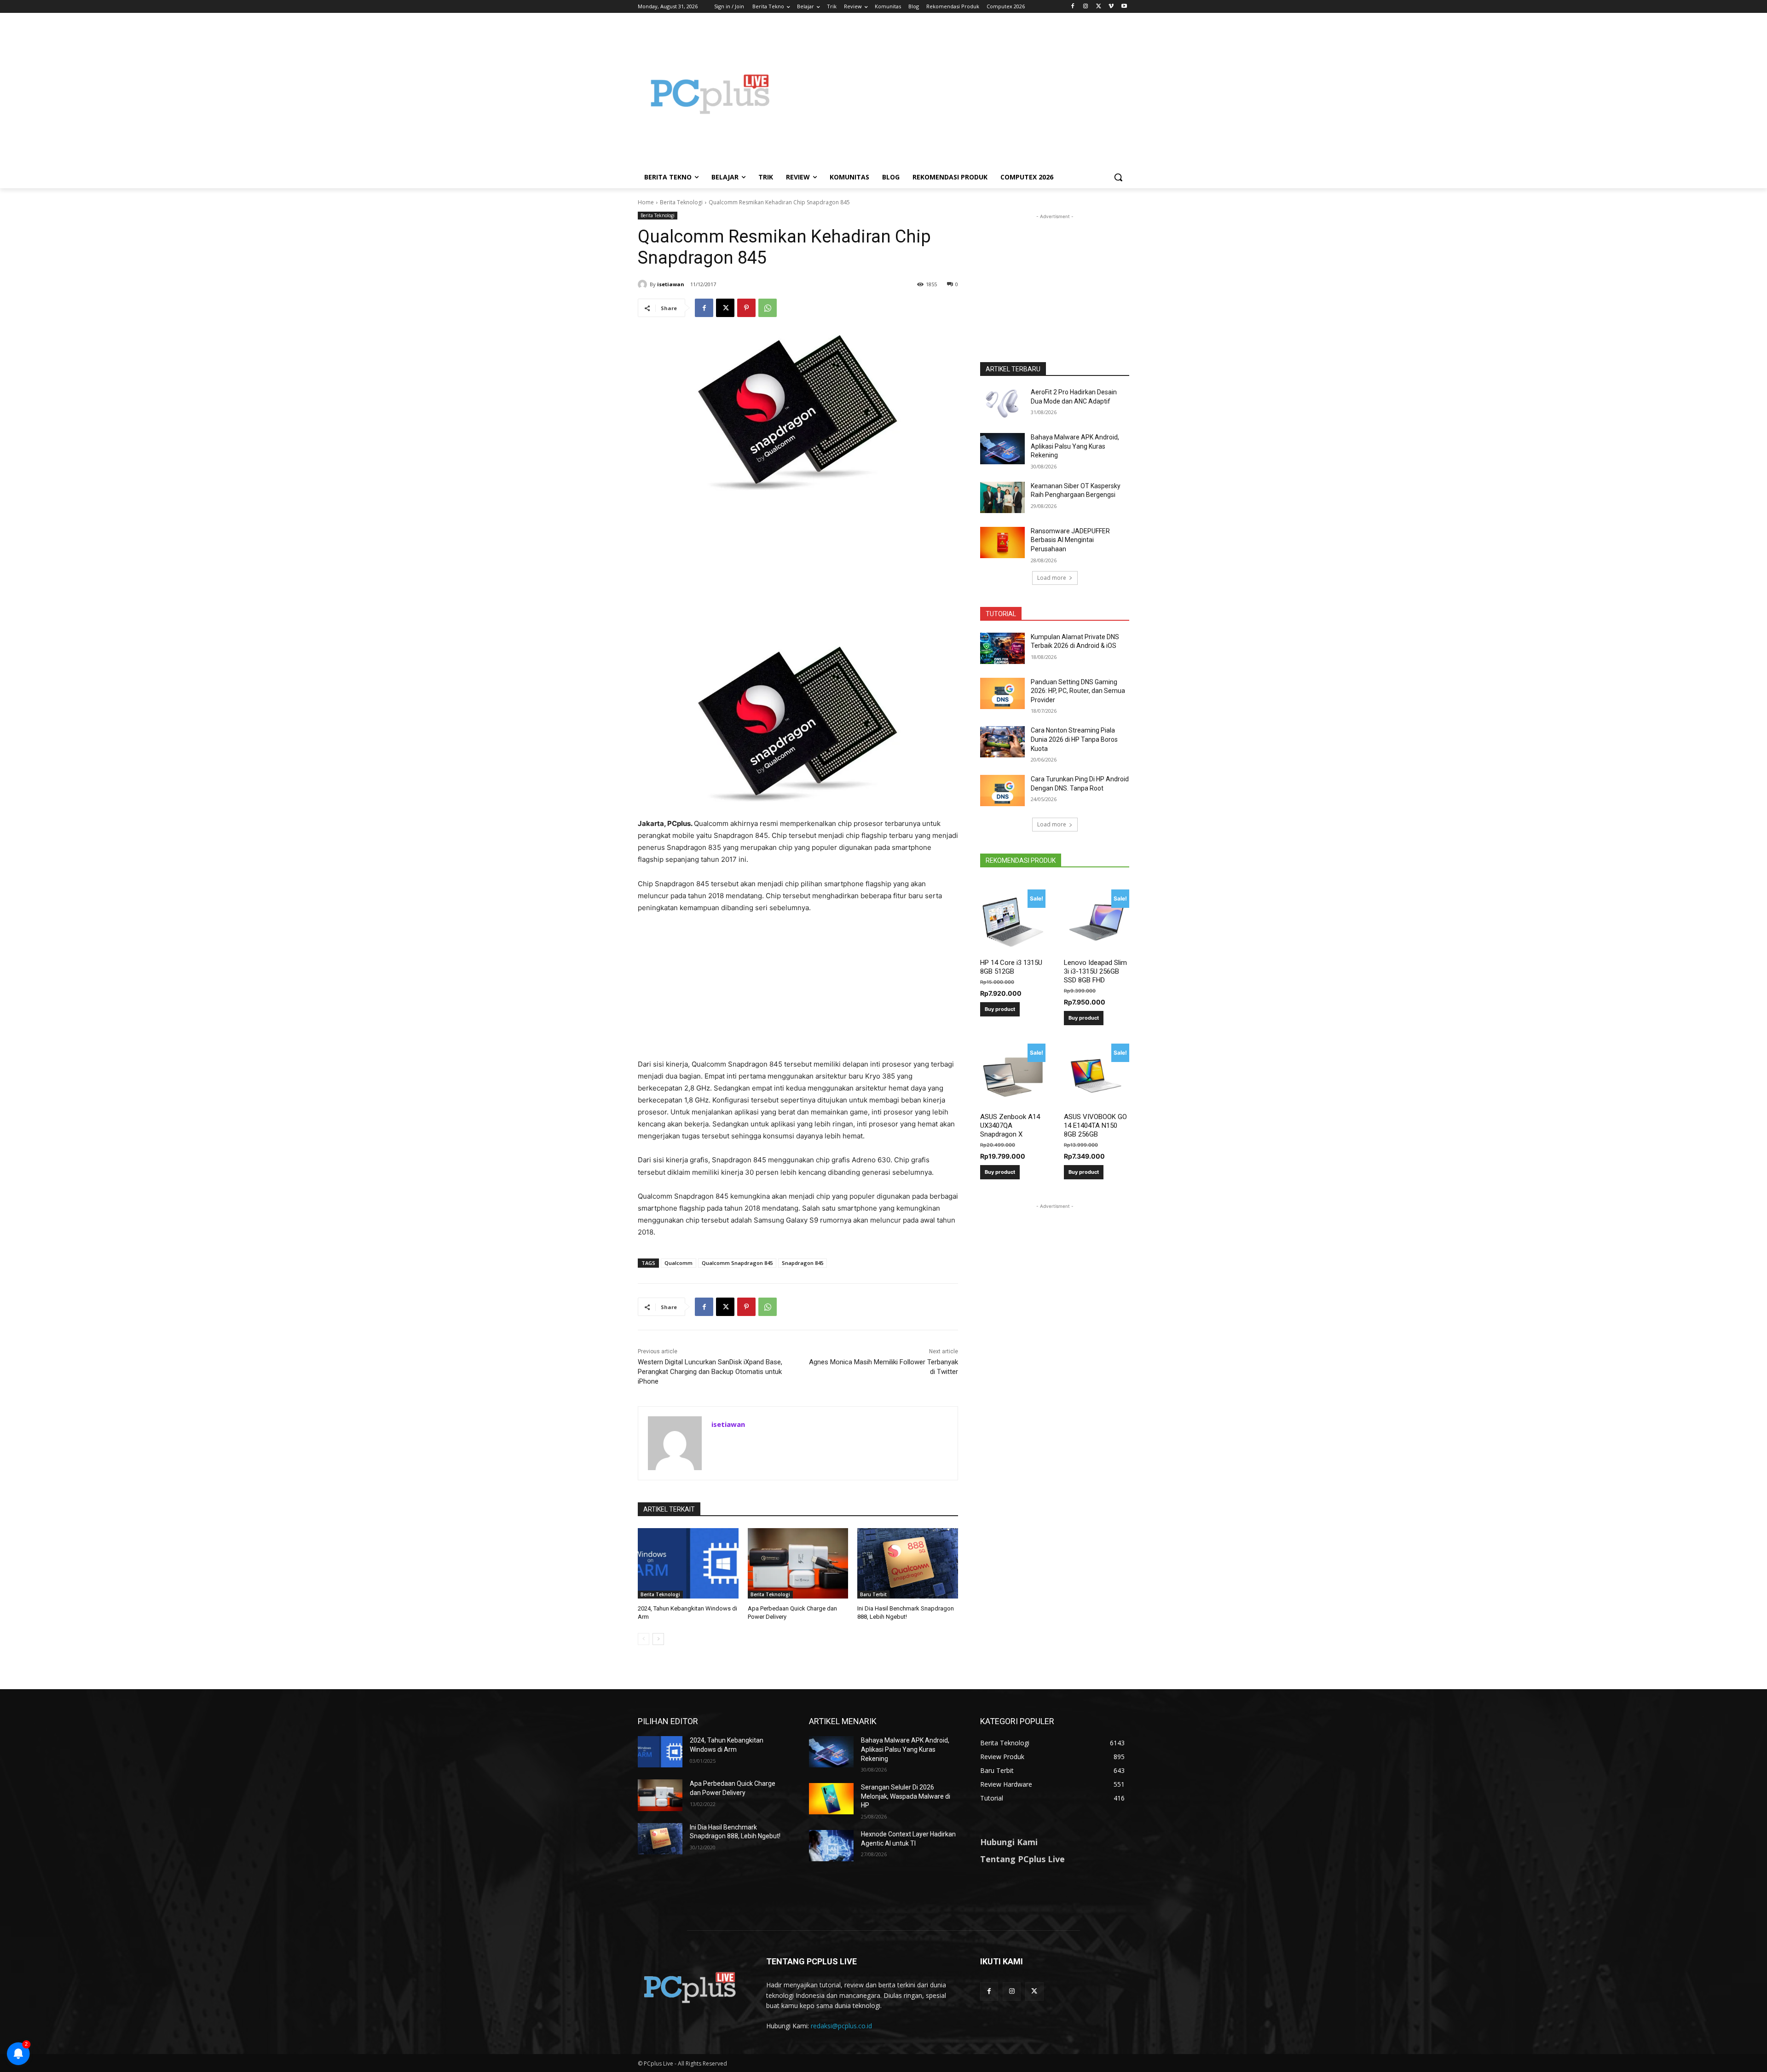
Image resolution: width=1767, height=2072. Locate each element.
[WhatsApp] (768, 308)
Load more (1052, 578)
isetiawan (671, 284)
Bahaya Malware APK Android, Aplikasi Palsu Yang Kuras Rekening (1075, 446)
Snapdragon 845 (803, 1263)
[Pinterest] (746, 308)
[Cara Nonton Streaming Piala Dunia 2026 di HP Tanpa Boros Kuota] (1002, 742)
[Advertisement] (957, 94)
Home (646, 202)
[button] (1118, 177)
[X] (1099, 7)
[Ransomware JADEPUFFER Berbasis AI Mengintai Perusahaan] (1002, 543)
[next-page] (658, 1639)
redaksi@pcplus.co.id (841, 2026)
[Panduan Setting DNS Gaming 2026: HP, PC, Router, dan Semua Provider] (1002, 693)
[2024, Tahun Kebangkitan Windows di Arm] (688, 1563)
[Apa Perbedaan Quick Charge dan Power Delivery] (798, 1563)
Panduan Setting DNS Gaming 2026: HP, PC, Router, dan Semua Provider (1078, 691)
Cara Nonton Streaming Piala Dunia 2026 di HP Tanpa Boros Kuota (1074, 739)
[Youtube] (1124, 7)
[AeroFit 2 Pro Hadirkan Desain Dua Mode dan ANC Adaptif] (1002, 404)
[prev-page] (644, 1639)
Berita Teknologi (681, 202)
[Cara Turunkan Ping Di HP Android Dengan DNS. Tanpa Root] (1002, 791)
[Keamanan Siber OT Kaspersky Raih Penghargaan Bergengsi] (1002, 497)
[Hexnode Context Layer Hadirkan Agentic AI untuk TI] (831, 1846)
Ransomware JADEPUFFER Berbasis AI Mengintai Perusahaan (1070, 540)
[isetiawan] (644, 284)
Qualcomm (679, 1263)
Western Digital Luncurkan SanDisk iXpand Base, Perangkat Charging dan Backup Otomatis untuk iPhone (710, 1372)
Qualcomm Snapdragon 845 (737, 1263)
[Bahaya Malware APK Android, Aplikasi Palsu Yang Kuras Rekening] (1002, 449)
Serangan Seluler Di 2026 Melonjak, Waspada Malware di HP (906, 1796)
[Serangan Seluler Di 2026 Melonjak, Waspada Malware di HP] (831, 1799)
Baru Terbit (873, 1594)
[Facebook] (1073, 7)
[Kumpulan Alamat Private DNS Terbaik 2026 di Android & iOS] (1002, 648)
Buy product (1000, 1009)
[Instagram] (1086, 7)
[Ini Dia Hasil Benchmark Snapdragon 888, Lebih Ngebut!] (908, 1563)
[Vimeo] (1111, 7)
